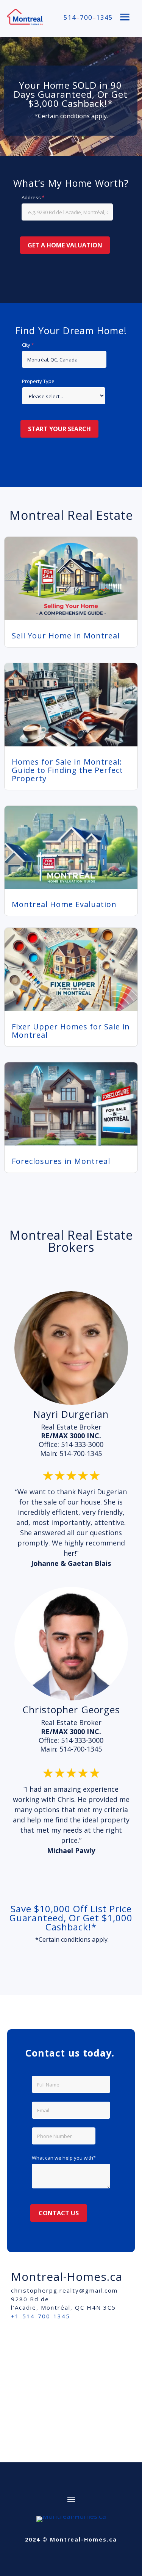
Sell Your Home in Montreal (66, 636)
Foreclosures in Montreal (61, 1161)
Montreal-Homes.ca (67, 2276)
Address (31, 197)
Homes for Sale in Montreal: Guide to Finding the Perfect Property (67, 770)
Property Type (38, 381)
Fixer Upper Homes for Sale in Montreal (71, 1031)
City (26, 345)
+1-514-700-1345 (41, 2316)
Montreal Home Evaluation (64, 904)
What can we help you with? (64, 2158)
